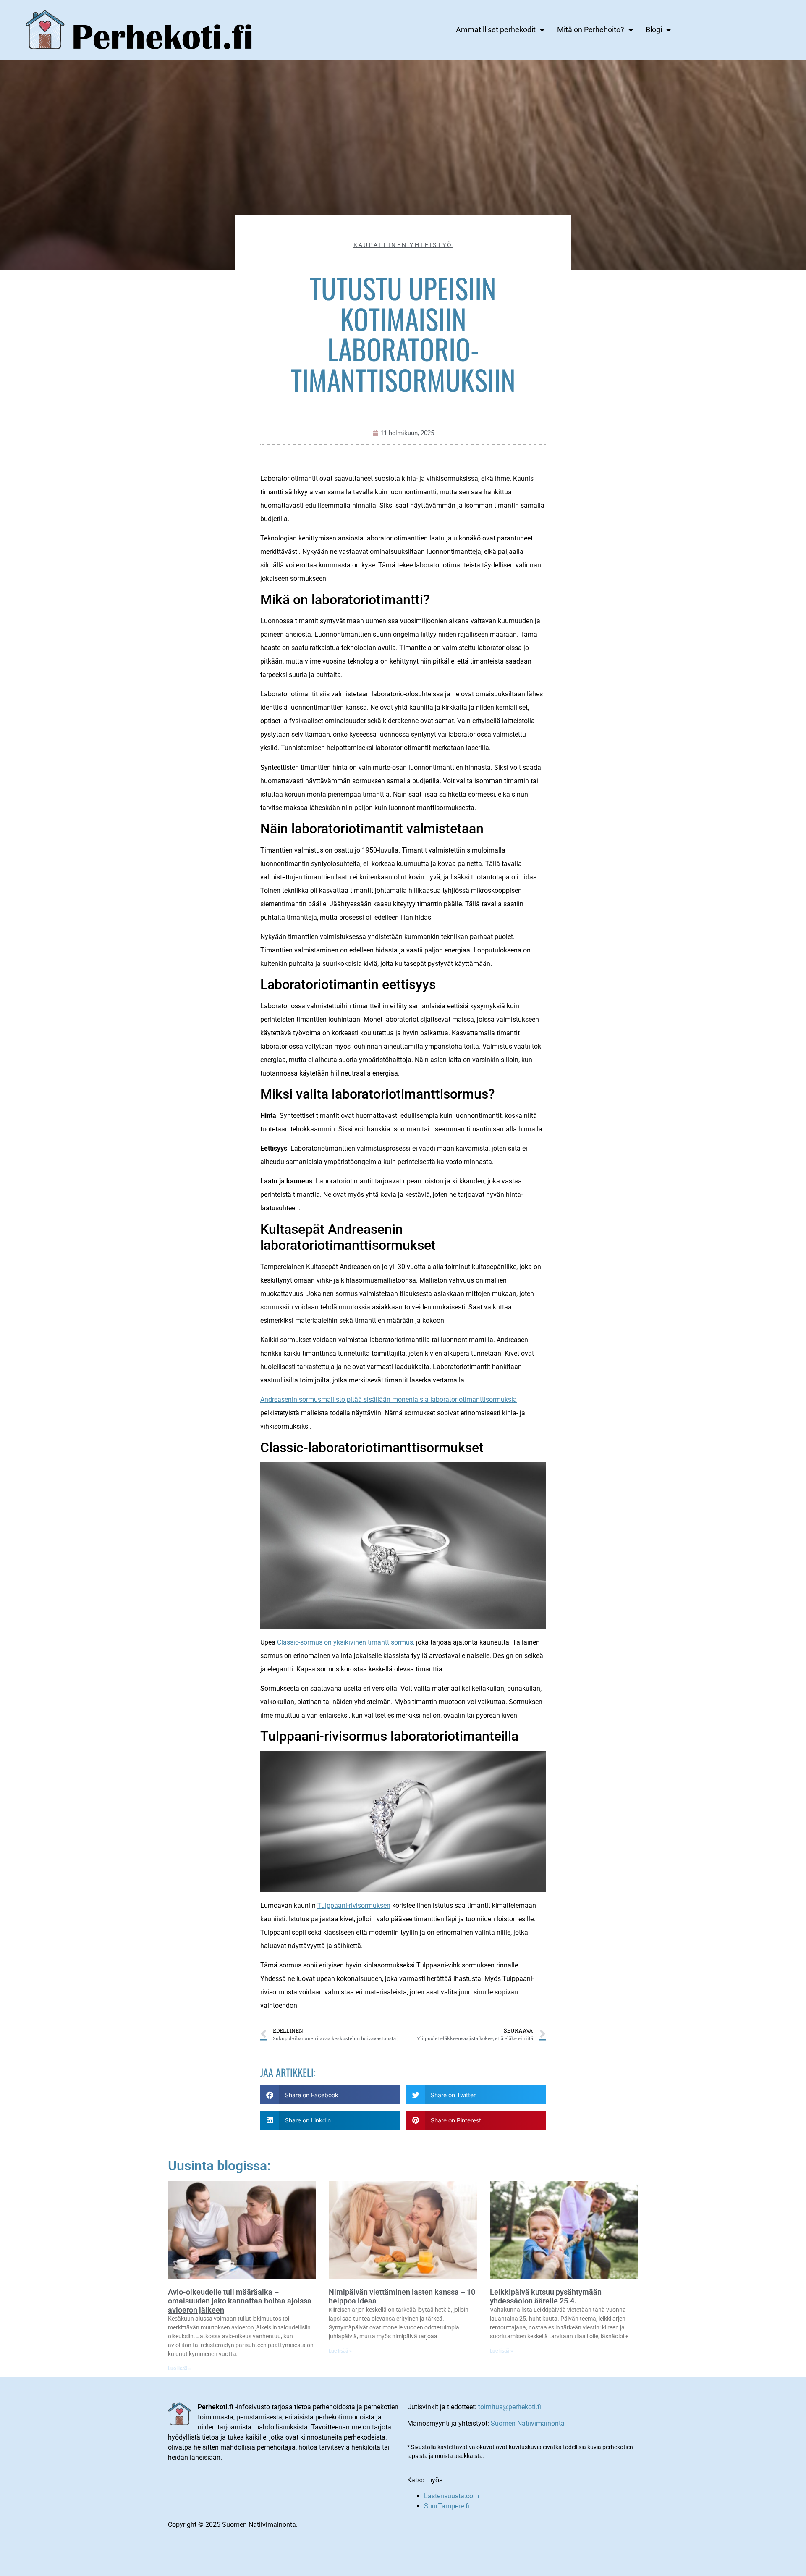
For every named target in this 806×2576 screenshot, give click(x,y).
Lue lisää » (179, 2369)
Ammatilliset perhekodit (496, 30)
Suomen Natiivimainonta (528, 2423)
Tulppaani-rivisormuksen (354, 1906)
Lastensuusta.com (451, 2496)
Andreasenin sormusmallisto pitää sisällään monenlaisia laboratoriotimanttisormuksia (389, 1399)
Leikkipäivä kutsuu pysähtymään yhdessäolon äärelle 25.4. (546, 2297)
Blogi (654, 30)
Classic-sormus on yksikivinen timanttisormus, (346, 1642)
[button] (330, 2095)
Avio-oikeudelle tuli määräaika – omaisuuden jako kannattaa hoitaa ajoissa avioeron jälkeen (240, 2301)
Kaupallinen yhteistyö (403, 245)
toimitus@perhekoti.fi (510, 2407)
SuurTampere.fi (447, 2506)
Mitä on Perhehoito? (591, 30)
